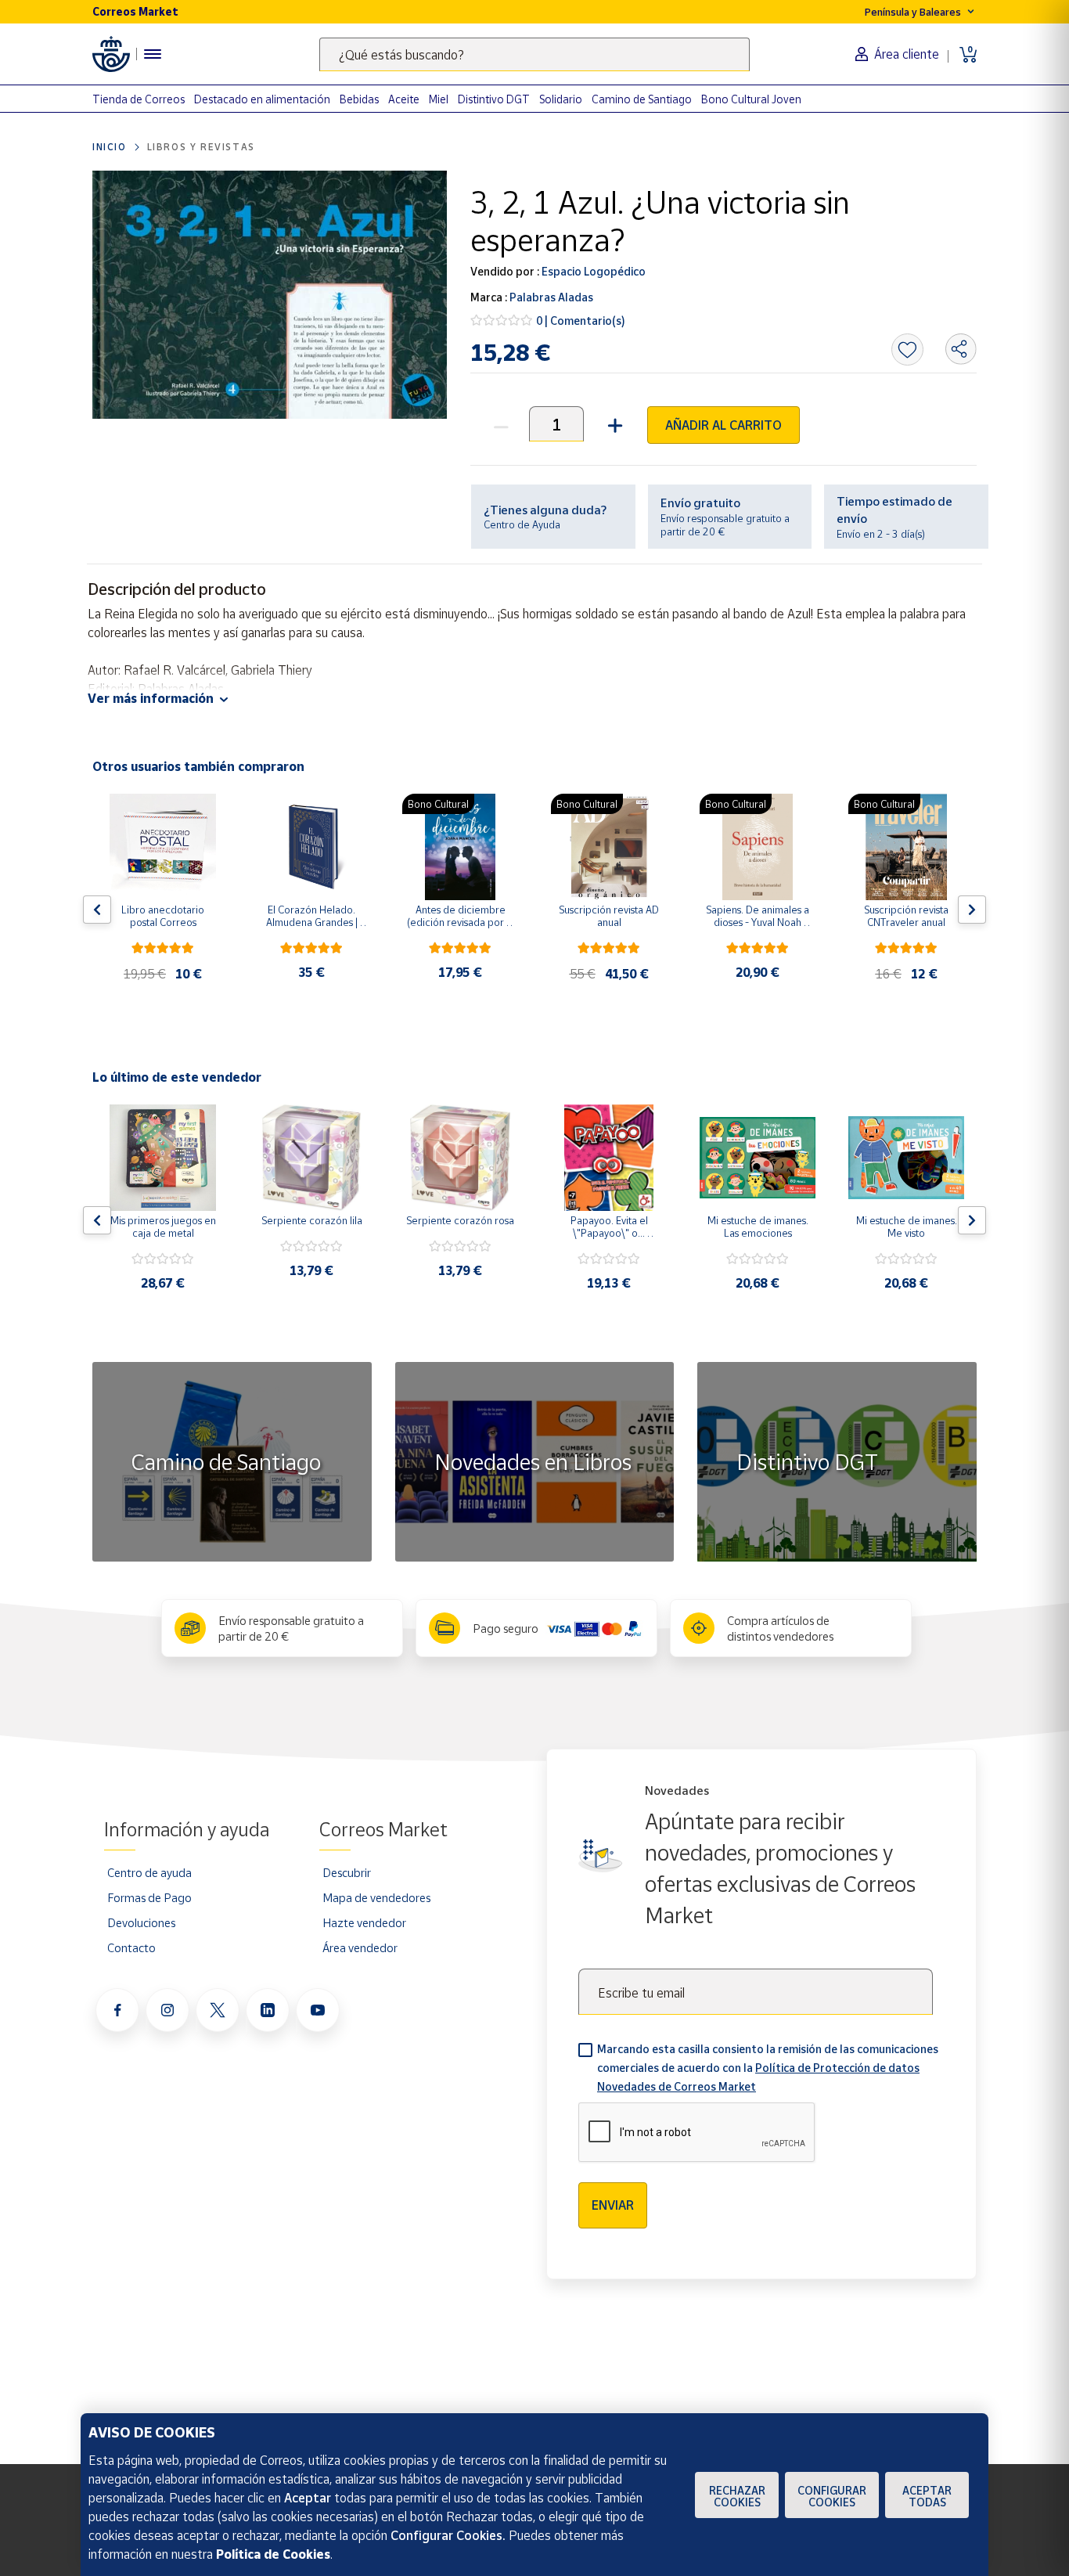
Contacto (131, 1947)
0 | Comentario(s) (581, 321)
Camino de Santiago (642, 99)
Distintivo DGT (494, 99)
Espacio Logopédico (592, 271)
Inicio (110, 147)
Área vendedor (360, 1947)
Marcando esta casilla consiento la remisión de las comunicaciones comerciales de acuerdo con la (768, 2068)
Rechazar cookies (737, 2496)
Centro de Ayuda (522, 524)
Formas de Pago (149, 1897)
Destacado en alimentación (262, 99)
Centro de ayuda (149, 1872)
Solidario (561, 99)
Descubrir (347, 1872)
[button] (613, 424)
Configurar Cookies (832, 2496)
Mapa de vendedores (376, 1897)
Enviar (613, 2205)
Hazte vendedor (364, 1922)
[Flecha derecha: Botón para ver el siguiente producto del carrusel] (972, 910)
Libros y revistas (201, 147)
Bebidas (359, 99)
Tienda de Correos (139, 99)
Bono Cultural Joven (751, 99)
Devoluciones (141, 1922)
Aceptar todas (927, 2496)
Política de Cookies (273, 2554)
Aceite (404, 99)
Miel (439, 99)
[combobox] (534, 54)
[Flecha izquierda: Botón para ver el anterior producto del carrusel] (97, 910)
